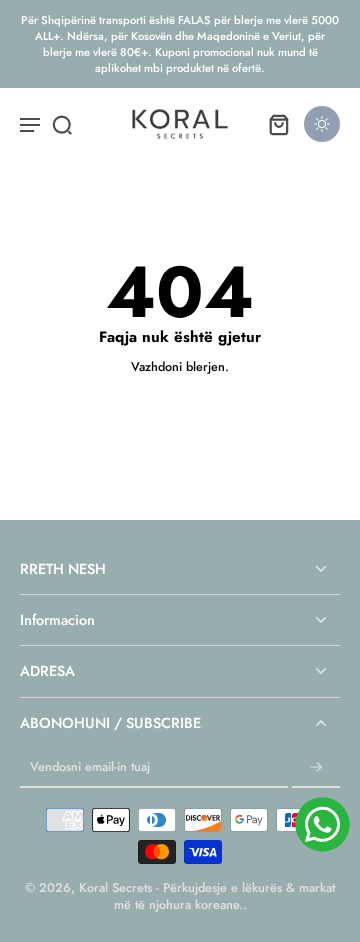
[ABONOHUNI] (316, 768)
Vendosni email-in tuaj (90, 767)
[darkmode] (322, 124)
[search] (62, 124)
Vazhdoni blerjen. (180, 367)
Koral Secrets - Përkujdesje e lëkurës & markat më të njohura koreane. (207, 896)
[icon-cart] (278, 124)
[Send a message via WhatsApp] (322, 824)
